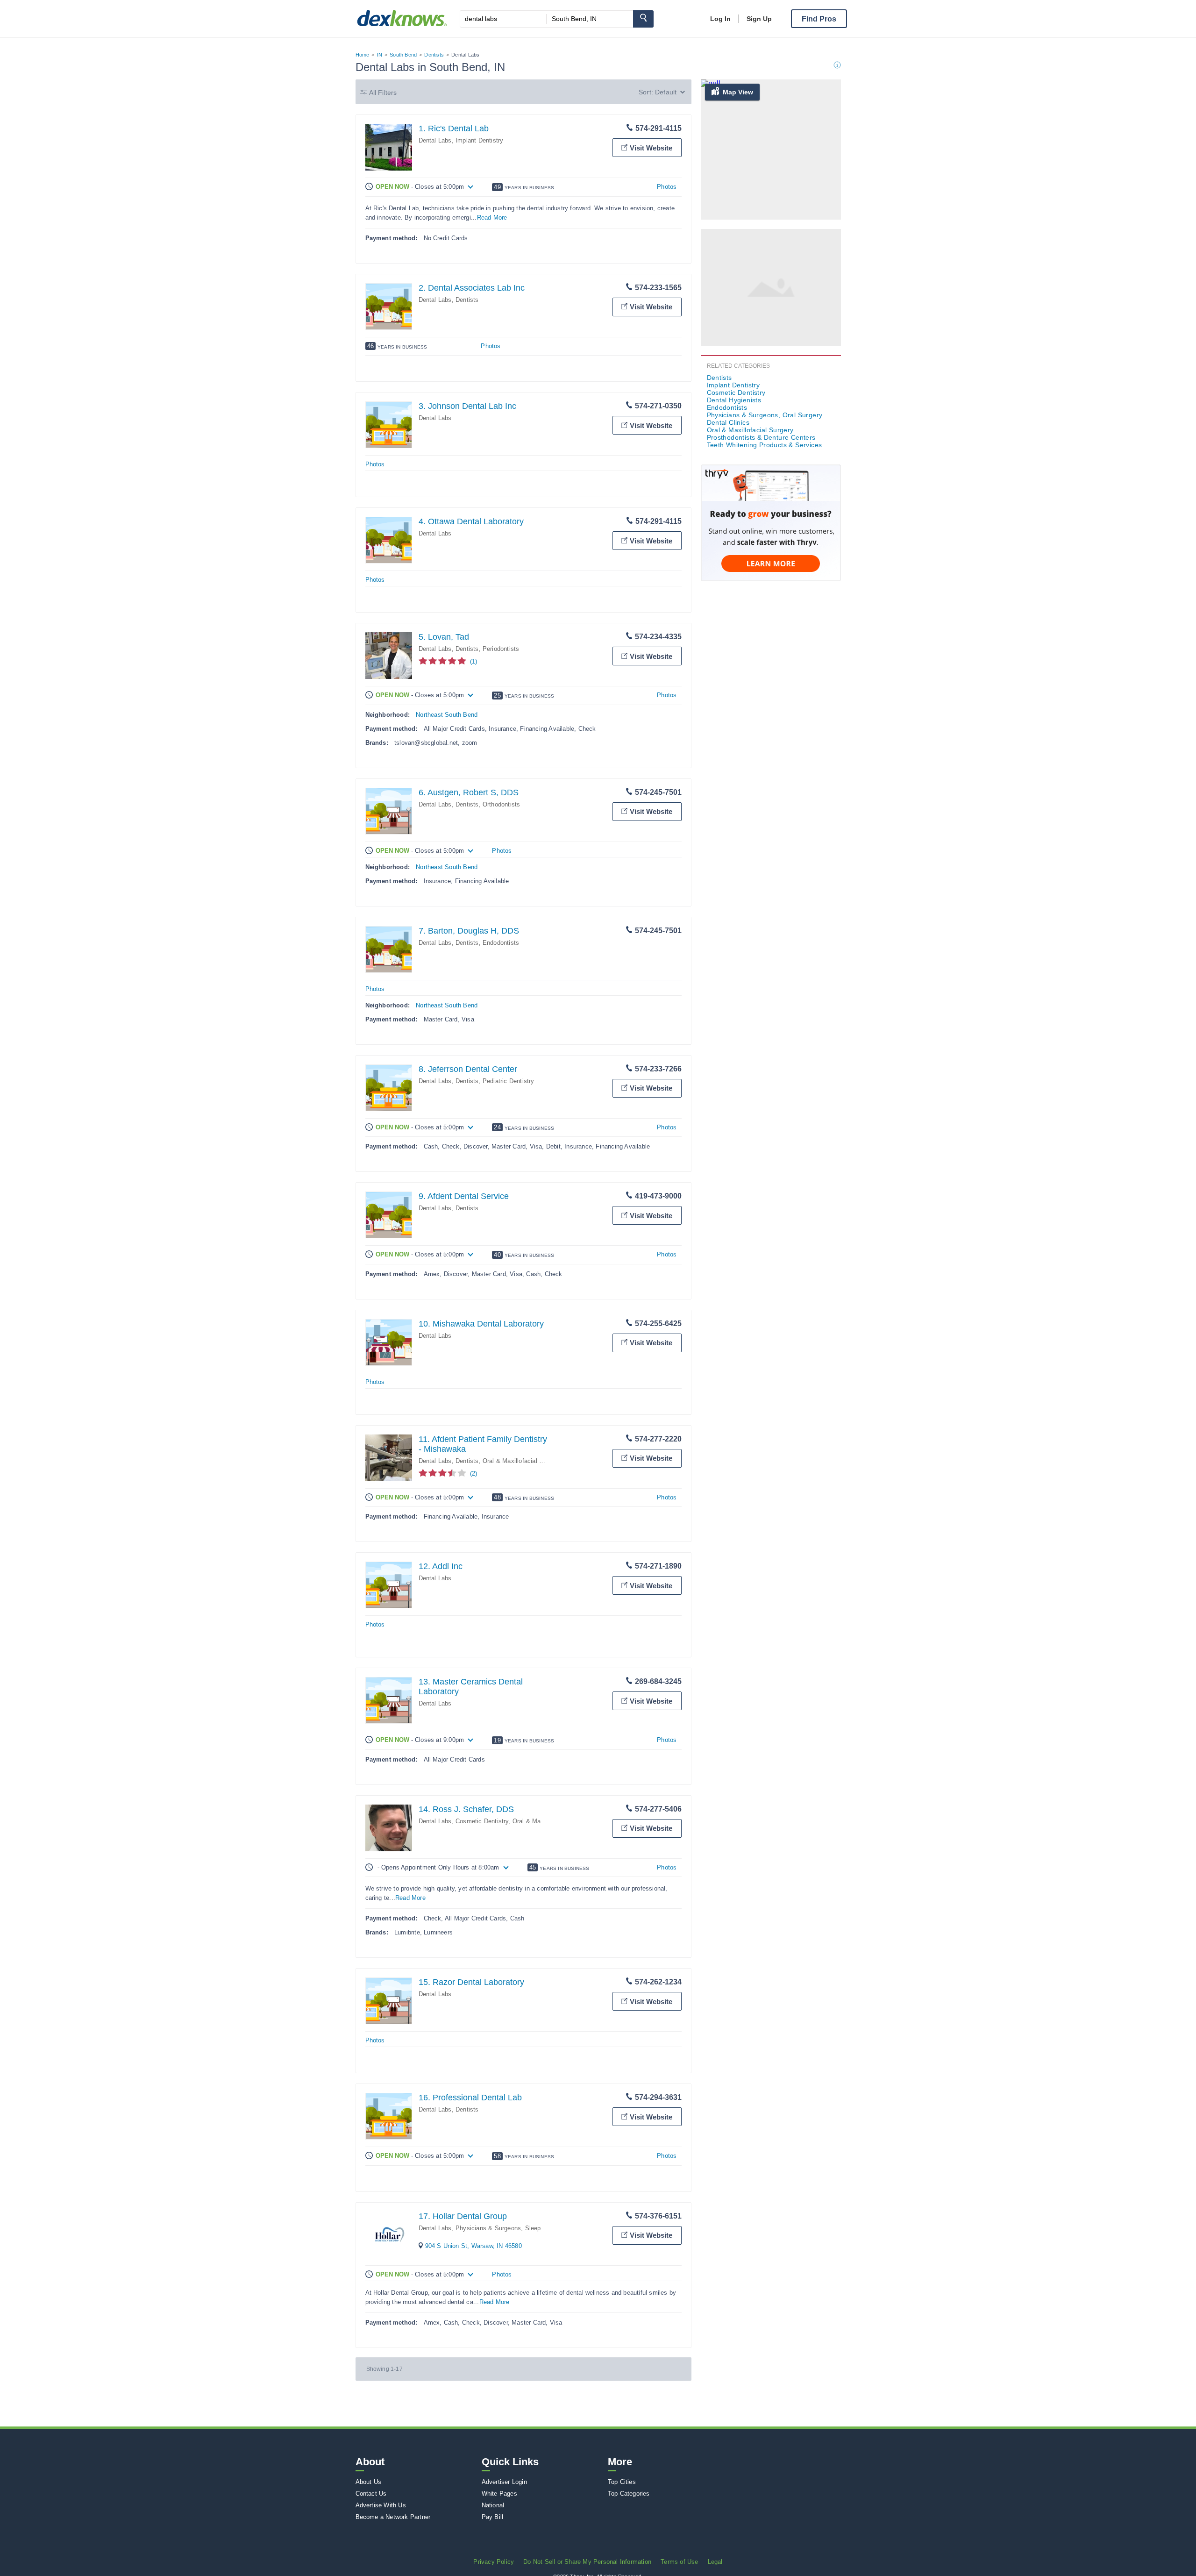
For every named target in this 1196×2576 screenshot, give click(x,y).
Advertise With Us (381, 2505)
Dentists (434, 55)
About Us (369, 2482)
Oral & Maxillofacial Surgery (522, 1461)
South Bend (403, 55)
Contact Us (371, 2494)
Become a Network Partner (393, 2517)
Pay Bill (493, 2517)
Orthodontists (502, 804)
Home (363, 55)
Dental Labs (435, 140)
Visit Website (651, 148)
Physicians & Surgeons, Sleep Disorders (513, 2228)
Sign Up (759, 19)
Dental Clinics (728, 422)
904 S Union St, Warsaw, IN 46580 (473, 2246)
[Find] (643, 19)
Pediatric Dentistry (509, 1081)
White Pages (499, 2494)
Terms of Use (679, 2562)
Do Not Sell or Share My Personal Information (587, 2562)
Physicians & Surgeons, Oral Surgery (765, 415)
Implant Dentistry (479, 140)
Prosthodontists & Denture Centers (761, 437)
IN (380, 55)
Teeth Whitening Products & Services (765, 445)
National (493, 2505)
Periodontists (501, 649)
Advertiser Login (504, 2482)
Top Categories (629, 2494)
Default (666, 92)
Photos (667, 187)
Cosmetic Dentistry (482, 1821)
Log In (720, 19)
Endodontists (501, 943)
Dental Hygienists (734, 400)
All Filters (383, 93)
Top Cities (622, 2482)
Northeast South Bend (447, 715)
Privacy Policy (494, 2562)
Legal (715, 2562)
